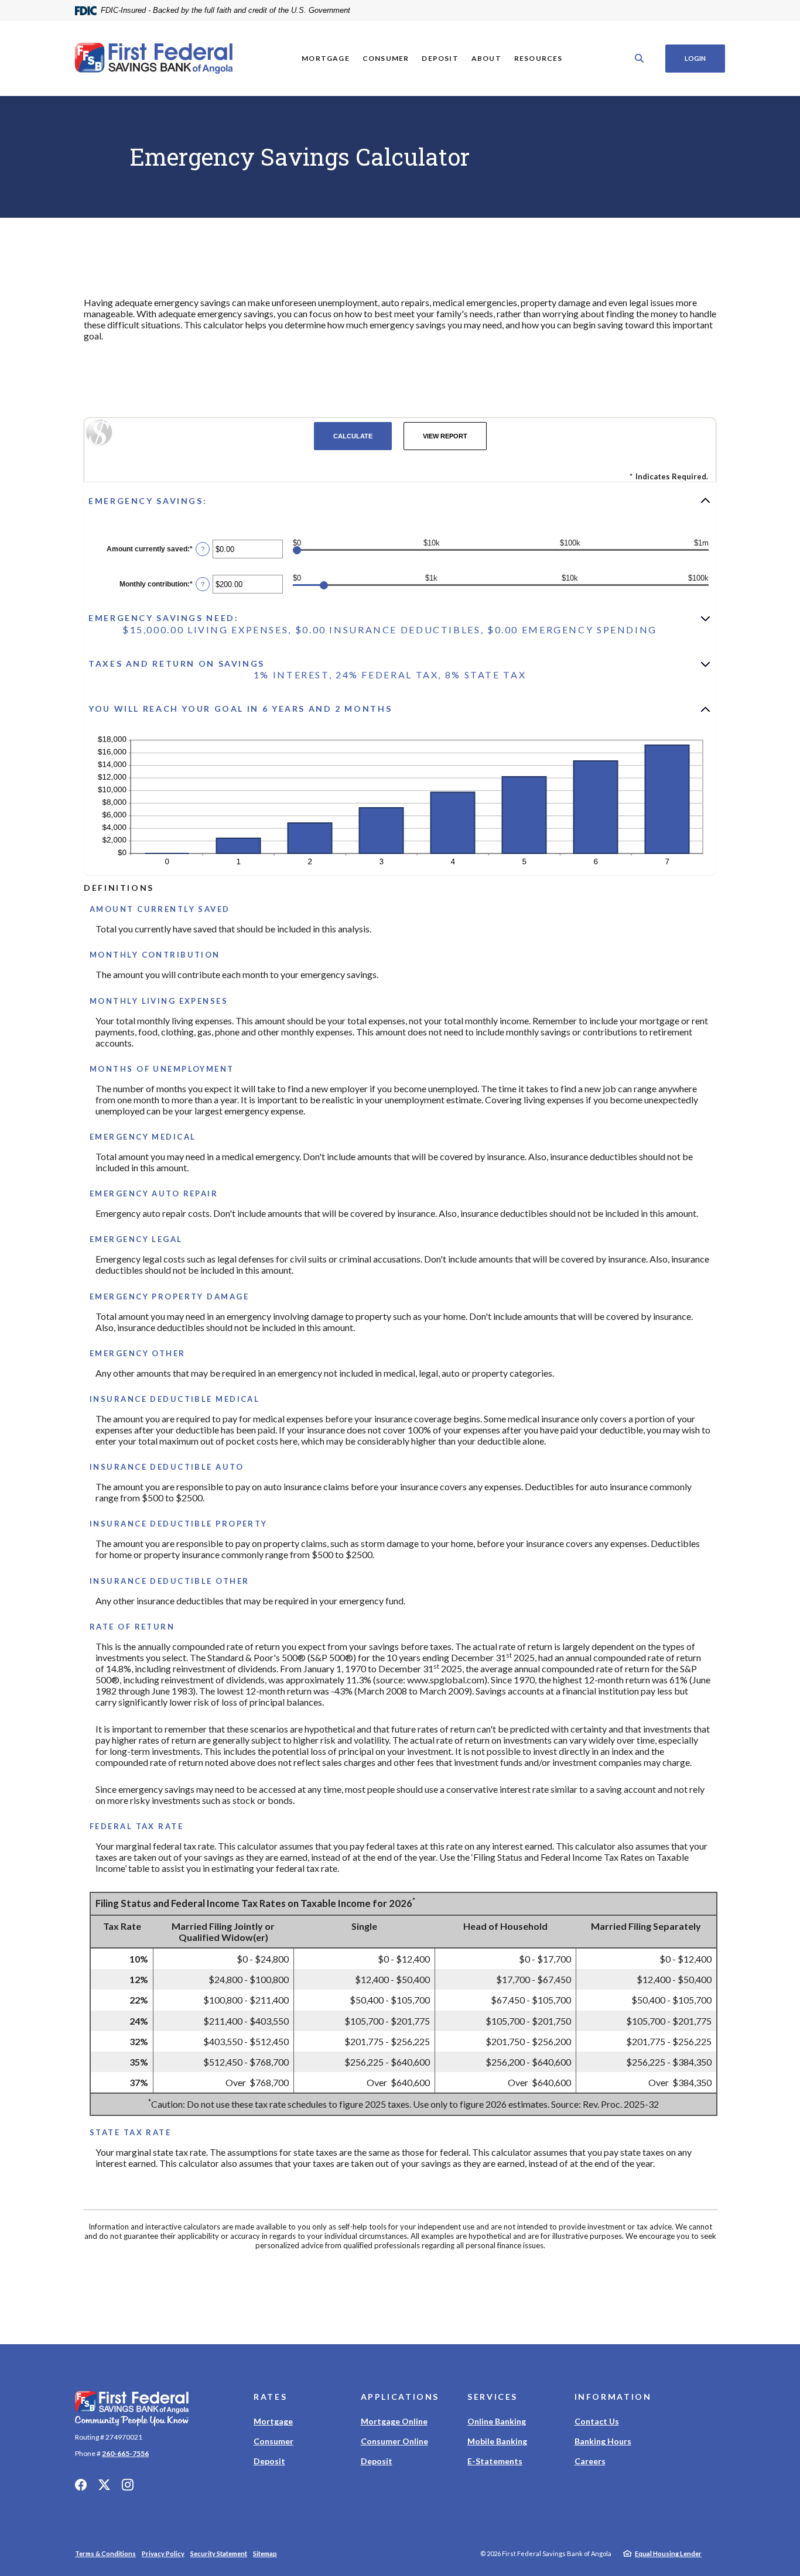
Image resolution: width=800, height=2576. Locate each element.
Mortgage (273, 2421)
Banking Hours (603, 2441)
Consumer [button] (386, 58)
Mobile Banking (497, 2441)
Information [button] (613, 2397)
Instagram (128, 2485)
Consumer (273, 2441)
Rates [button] (270, 2397)
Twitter (104, 2485)
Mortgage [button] (326, 58)
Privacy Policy (163, 2553)
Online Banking (497, 2421)
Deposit (269, 2461)
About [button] (486, 58)
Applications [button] (400, 2397)
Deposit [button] (440, 58)
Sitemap (265, 2553)
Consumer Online (394, 2441)
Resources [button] (539, 58)
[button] (400, 500)
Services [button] (493, 2397)
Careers (590, 2461)
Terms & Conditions (105, 2553)
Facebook (81, 2485)
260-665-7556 (125, 2453)
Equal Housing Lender (668, 2553)
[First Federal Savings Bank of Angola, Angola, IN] (154, 59)
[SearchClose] (640, 58)
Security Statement (219, 2553)
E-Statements (495, 2461)
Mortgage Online (394, 2421)
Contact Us (597, 2421)
